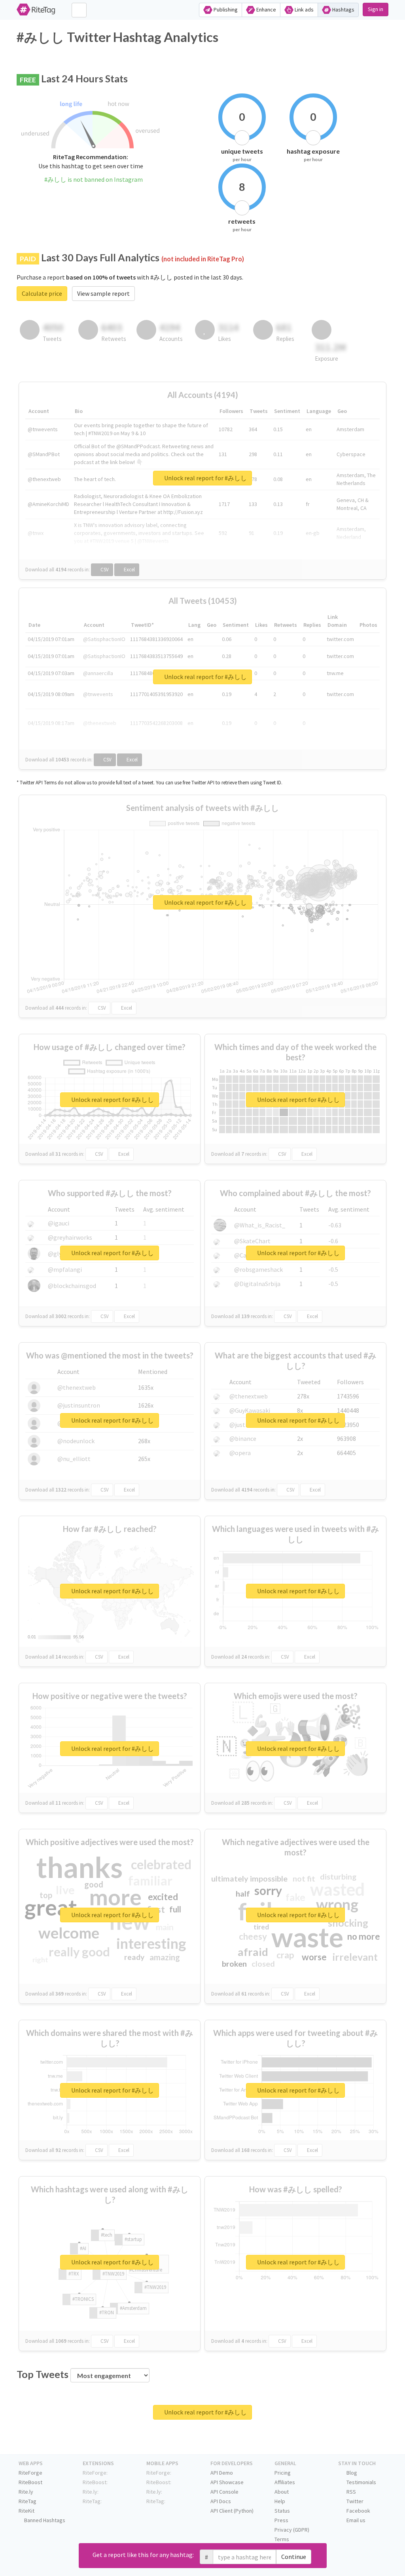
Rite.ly (26, 2492)
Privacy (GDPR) (292, 2530)
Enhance (266, 10)
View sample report (103, 293)
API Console (224, 2492)
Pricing (283, 2473)
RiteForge (30, 2473)
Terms (282, 2539)
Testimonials (361, 2482)
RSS (351, 2492)
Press (281, 2520)
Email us (355, 2520)
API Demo (222, 2473)
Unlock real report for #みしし (205, 478)
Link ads (304, 10)
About (282, 2492)
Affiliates (285, 2482)
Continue (294, 2557)
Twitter (354, 2501)
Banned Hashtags (44, 2520)
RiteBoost (30, 2482)
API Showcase (227, 2482)
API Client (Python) (232, 2511)
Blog (351, 2473)
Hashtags (343, 10)
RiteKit (26, 2511)
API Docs (221, 2501)
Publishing (225, 10)
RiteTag (27, 2501)
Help (280, 2501)
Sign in (376, 9)
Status (282, 2511)
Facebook (358, 2511)
